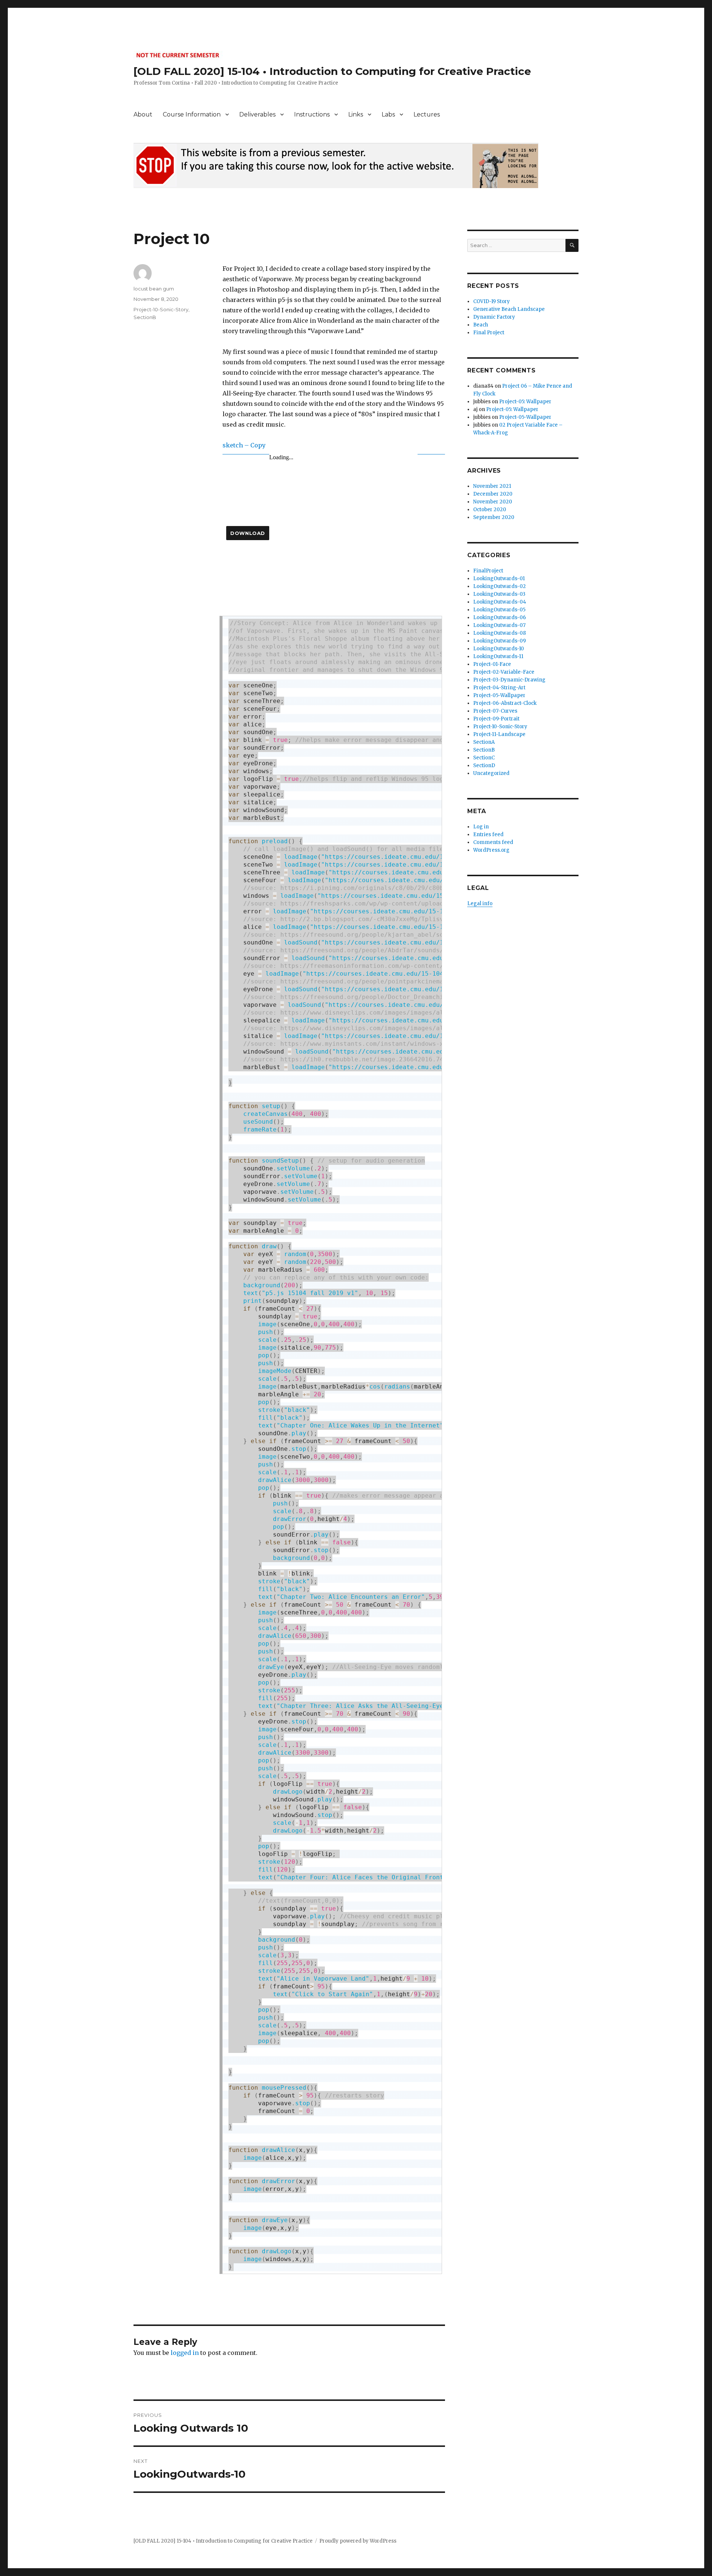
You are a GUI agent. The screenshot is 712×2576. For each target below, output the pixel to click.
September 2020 (494, 517)
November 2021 (492, 486)
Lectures (427, 114)
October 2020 (490, 510)
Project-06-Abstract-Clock (505, 703)
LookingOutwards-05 (499, 610)
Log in (481, 827)
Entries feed (488, 834)
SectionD (484, 765)
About (143, 114)
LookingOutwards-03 (499, 594)
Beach (481, 325)
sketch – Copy (244, 445)
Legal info (480, 903)
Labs (388, 114)
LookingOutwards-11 (498, 656)
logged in (185, 2353)
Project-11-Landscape (499, 734)
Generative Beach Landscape (509, 309)
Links (356, 114)
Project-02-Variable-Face (504, 672)
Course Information (192, 114)
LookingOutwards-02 (500, 586)
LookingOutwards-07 (499, 625)
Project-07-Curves (495, 711)
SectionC (484, 758)
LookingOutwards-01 (499, 579)
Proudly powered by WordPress (358, 2541)
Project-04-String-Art (499, 688)
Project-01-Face (492, 664)
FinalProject (488, 571)
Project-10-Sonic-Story (161, 309)
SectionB (145, 317)
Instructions (312, 114)
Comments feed (493, 842)
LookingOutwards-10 (499, 649)
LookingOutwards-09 (500, 641)
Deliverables (257, 114)
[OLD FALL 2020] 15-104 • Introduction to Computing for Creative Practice (332, 71)
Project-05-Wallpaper (525, 417)
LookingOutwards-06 (500, 617)
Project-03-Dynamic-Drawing (509, 680)
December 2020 (493, 494)
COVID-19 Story (492, 301)
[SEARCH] (572, 245)
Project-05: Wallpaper (525, 402)
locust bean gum (154, 289)
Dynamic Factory (494, 317)
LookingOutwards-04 (500, 602)
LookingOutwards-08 (500, 633)
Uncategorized (491, 773)
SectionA (484, 742)
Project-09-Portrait (496, 719)
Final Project (489, 333)
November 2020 (493, 502)
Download (248, 533)
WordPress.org (491, 850)
